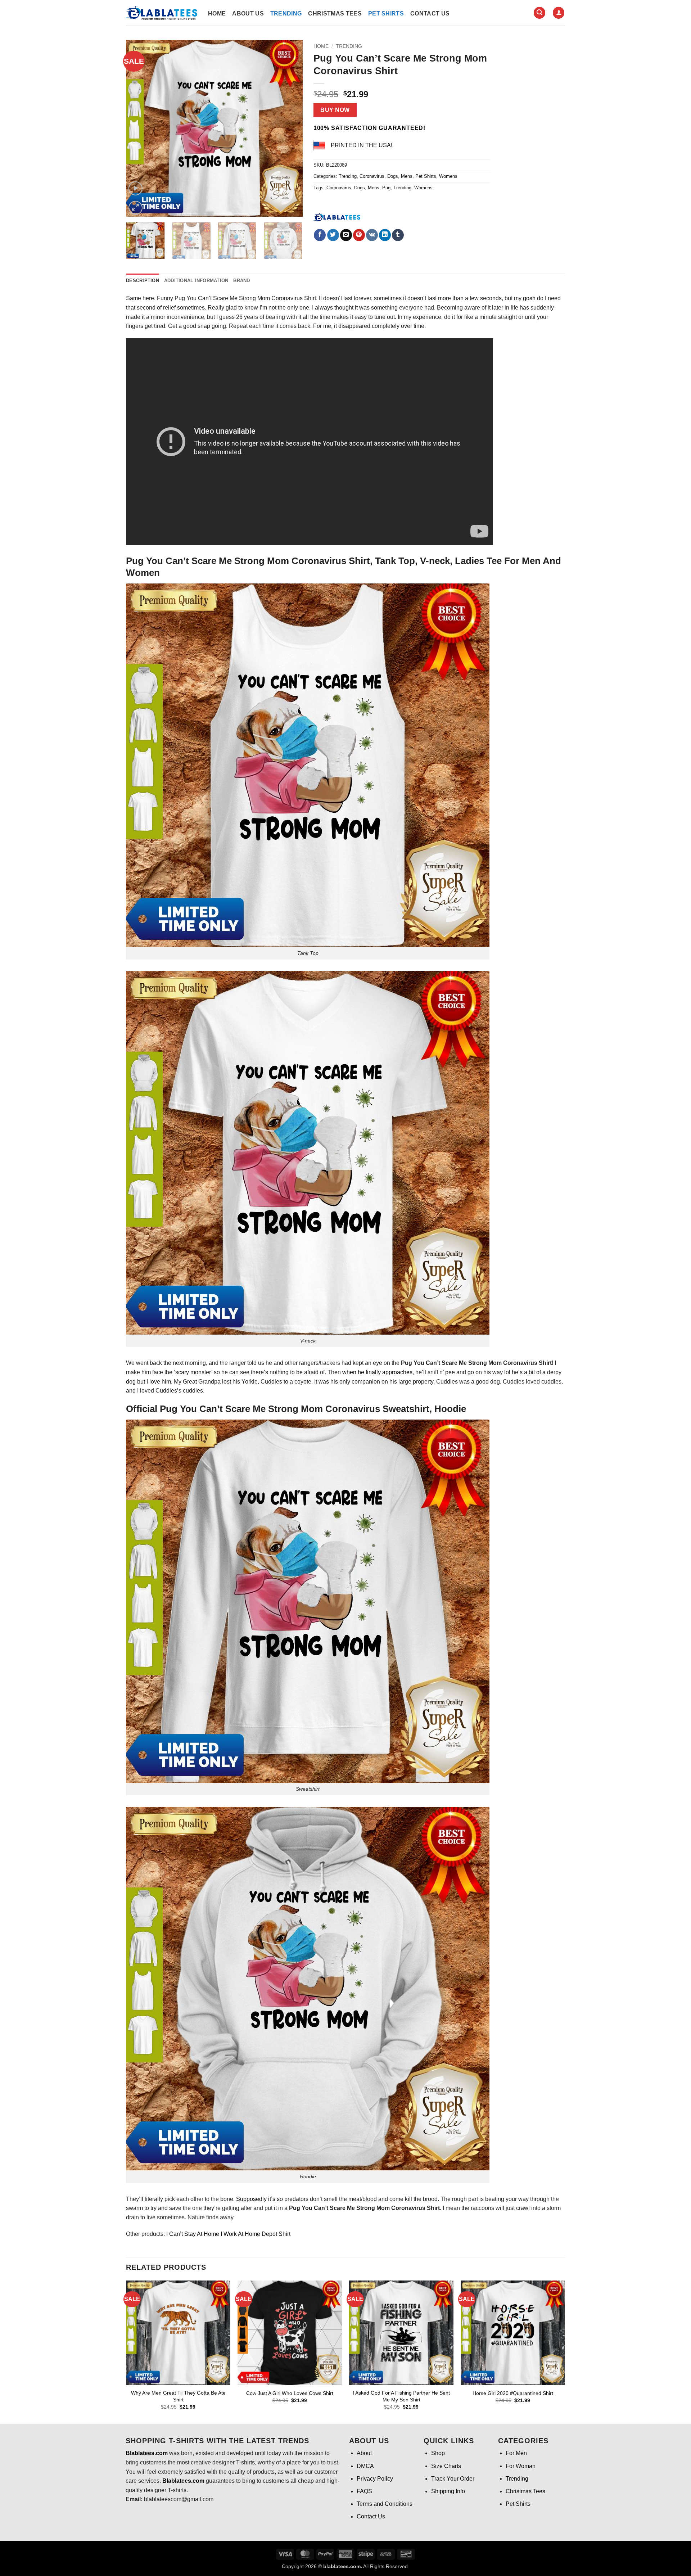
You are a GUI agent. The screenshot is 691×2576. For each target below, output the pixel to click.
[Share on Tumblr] (398, 235)
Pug (386, 188)
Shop (438, 2453)
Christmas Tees (335, 13)
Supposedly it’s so (259, 2199)
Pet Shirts (386, 13)
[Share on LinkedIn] (385, 235)
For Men (516, 2453)
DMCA (365, 2466)
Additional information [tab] (196, 281)
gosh (529, 298)
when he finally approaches (377, 1372)
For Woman (521, 2466)
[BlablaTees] (337, 216)
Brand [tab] (241, 281)
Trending (286, 13)
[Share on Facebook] (320, 235)
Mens (407, 176)
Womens (448, 176)
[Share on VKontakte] (372, 235)
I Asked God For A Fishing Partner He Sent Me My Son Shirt (401, 2396)
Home (217, 13)
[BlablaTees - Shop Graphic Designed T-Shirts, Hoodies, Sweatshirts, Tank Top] (162, 13)
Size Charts (446, 2466)
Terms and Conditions (385, 2504)
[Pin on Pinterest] (359, 235)
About (364, 2453)
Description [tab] (143, 281)
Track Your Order (453, 2479)
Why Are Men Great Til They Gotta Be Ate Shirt (178, 2396)
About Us (248, 13)
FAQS (364, 2491)
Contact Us (430, 13)
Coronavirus (372, 176)
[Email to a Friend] (346, 235)
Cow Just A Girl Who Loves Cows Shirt (290, 2393)
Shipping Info (448, 2491)
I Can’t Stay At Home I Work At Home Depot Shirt (228, 2234)
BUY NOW (335, 110)
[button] (539, 13)
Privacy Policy (375, 2479)
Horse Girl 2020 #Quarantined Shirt (513, 2393)
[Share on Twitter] (333, 235)
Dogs (393, 176)
